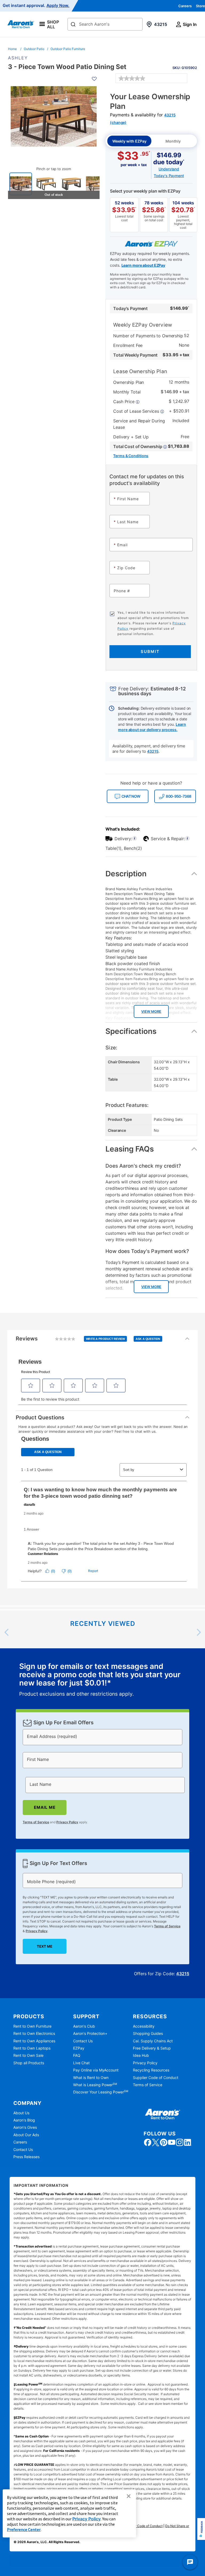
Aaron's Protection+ (90, 2033)
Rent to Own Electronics (34, 2033)
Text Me (45, 1946)
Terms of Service (36, 1822)
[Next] (198, 1632)
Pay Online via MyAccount (96, 2070)
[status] (102, 1680)
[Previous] (7, 1632)
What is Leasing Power (95, 2085)
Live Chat (81, 2063)
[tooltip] (140, 446)
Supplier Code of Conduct (156, 2078)
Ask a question (148, 1339)
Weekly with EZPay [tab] (129, 141)
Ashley (18, 58)
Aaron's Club (84, 2026)
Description (126, 874)
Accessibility (144, 2026)
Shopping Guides (148, 2033)
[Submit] (73, 25)
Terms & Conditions (131, 456)
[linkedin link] (188, 2142)
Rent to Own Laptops (32, 2048)
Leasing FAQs (130, 1149)
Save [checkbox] (185, 65)
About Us (21, 2113)
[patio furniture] (21, 184)
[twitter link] (156, 2142)
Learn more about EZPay (143, 265)
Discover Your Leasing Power (101, 2092)
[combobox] (105, 24)
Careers (185, 6)
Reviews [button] (88, 1341)
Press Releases (26, 2157)
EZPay (79, 2048)
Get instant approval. (36, 6)
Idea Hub (141, 2055)
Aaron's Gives (25, 2127)
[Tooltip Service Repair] (187, 839)
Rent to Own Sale (28, 2055)
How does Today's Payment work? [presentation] (147, 1251)
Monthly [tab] (173, 141)
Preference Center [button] (24, 2529)
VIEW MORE (151, 1011)
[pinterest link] (164, 2142)
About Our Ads (26, 2135)
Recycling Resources (151, 2070)
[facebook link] (148, 2142)
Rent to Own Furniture (32, 2026)
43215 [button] (153, 751)
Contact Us (83, 2041)
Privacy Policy (67, 1822)
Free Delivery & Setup (152, 2048)
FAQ (77, 2055)
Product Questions (40, 1417)
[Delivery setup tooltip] (135, 839)
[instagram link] (180, 2142)
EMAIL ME (45, 1807)
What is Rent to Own (91, 2078)
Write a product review (106, 1339)
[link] (132, 78)
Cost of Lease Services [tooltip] (137, 411)
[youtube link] (172, 2142)
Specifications (131, 1031)
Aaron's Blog (24, 2120)
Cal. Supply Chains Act (153, 2041)
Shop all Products (29, 2063)
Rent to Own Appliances (34, 2041)
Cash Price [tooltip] (124, 402)
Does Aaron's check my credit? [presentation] (143, 1166)
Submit (150, 651)
